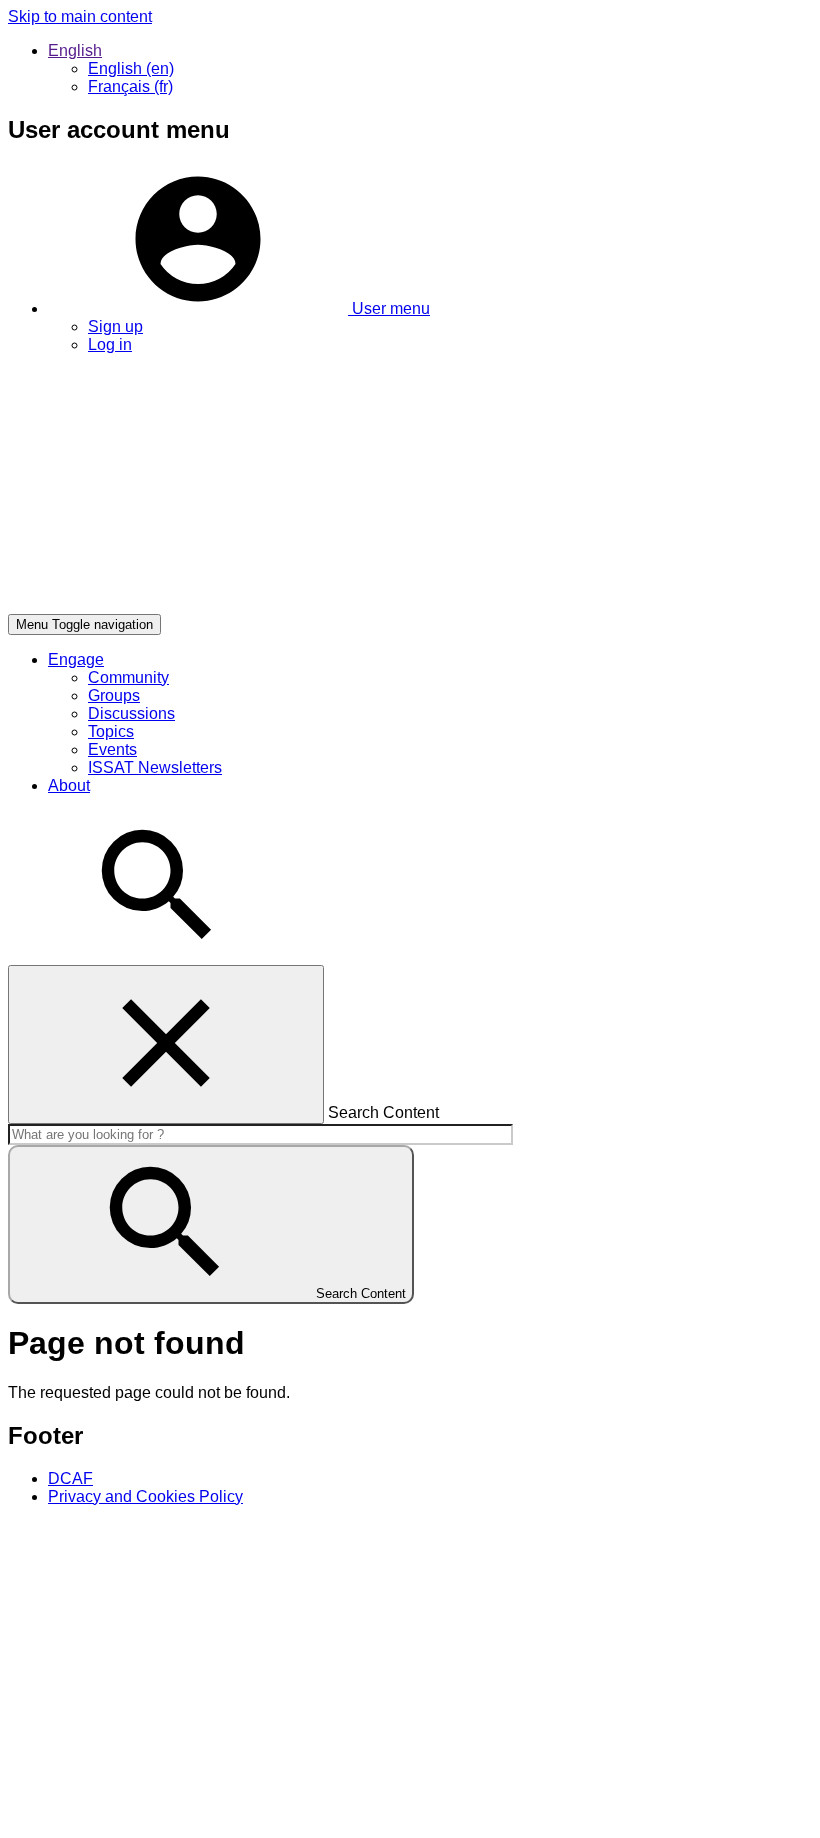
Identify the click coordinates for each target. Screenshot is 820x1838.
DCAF (70, 1478)
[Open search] (158, 955)
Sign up (115, 326)
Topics (111, 731)
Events (112, 749)
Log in (110, 344)
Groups (114, 695)
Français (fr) (130, 86)
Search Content (383, 1112)
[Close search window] (166, 1044)
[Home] (308, 604)
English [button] (75, 50)
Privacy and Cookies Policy (145, 1496)
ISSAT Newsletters (155, 767)
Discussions (131, 713)
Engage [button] (76, 659)
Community (128, 677)
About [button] (69, 785)
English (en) (131, 68)
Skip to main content (80, 16)
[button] (239, 308)
